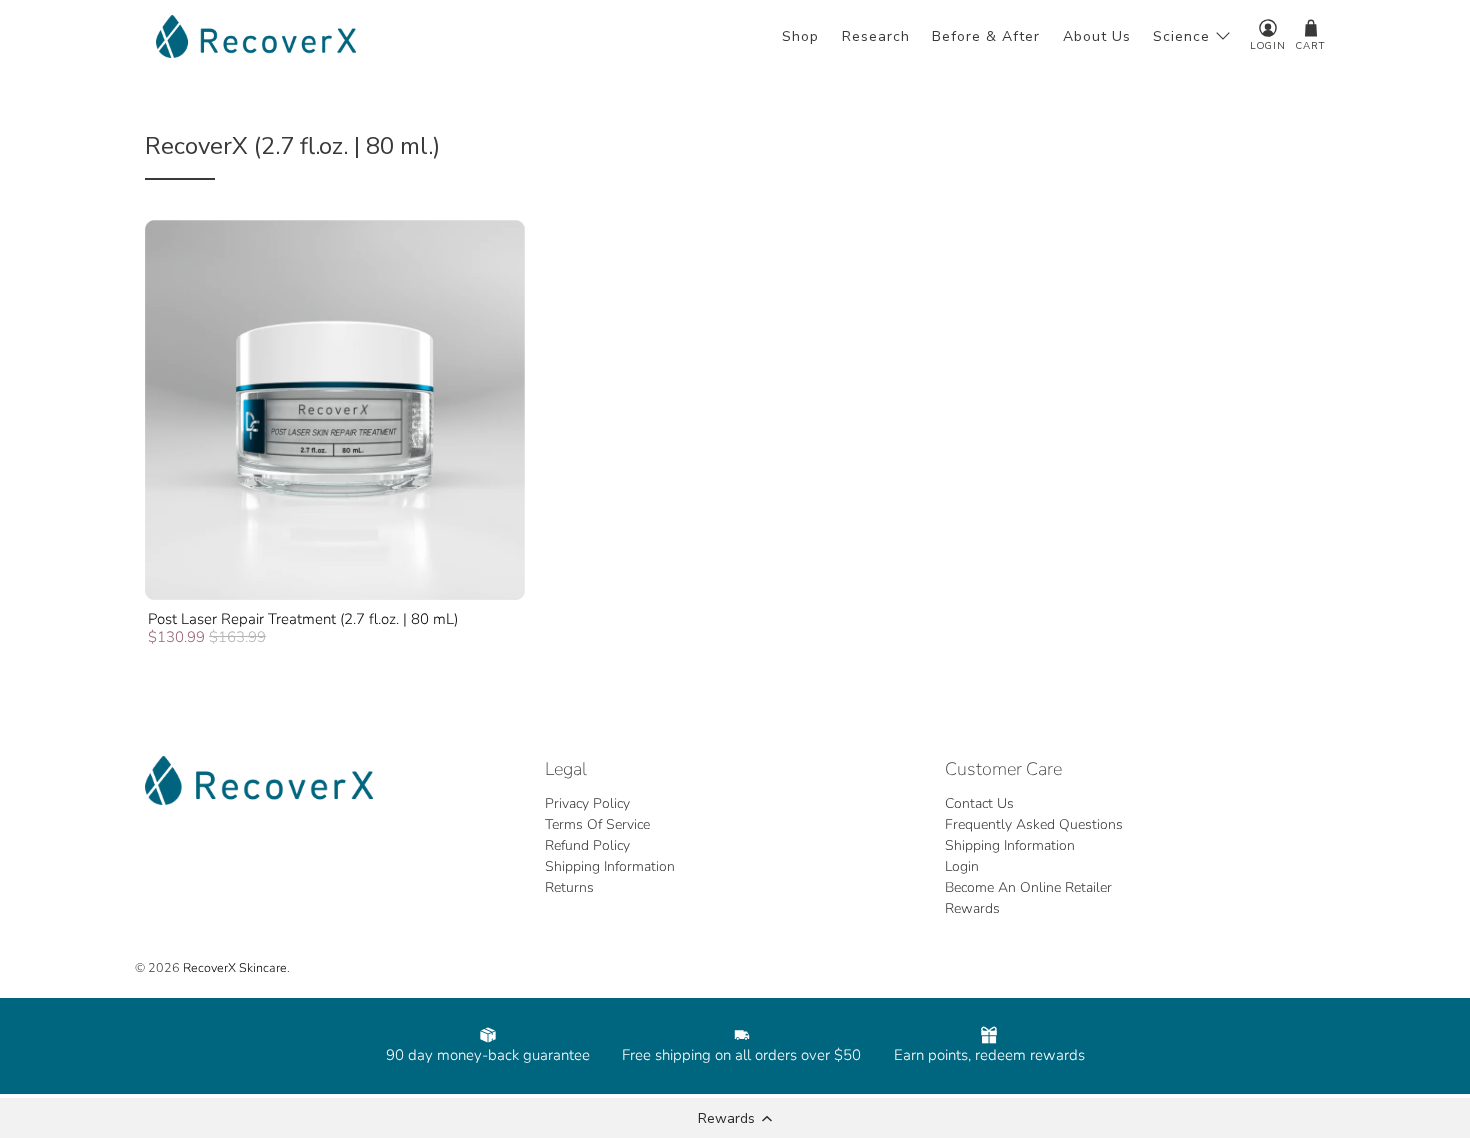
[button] (735, 1118)
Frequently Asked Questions (1034, 824)
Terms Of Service (597, 824)
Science (1181, 36)
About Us (1097, 36)
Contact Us (979, 803)
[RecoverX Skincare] (256, 36)
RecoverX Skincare (235, 967)
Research (876, 36)
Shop (800, 36)
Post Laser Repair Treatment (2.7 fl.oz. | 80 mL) (303, 619)
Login (962, 866)
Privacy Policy (587, 803)
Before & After (986, 36)
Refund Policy (587, 845)
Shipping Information (610, 866)
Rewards (972, 908)
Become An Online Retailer (1028, 887)
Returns (569, 887)
